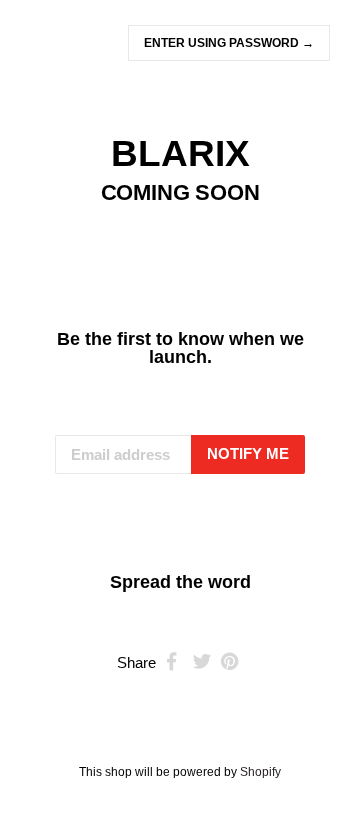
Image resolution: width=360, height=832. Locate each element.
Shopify (260, 772)
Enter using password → (229, 43)
